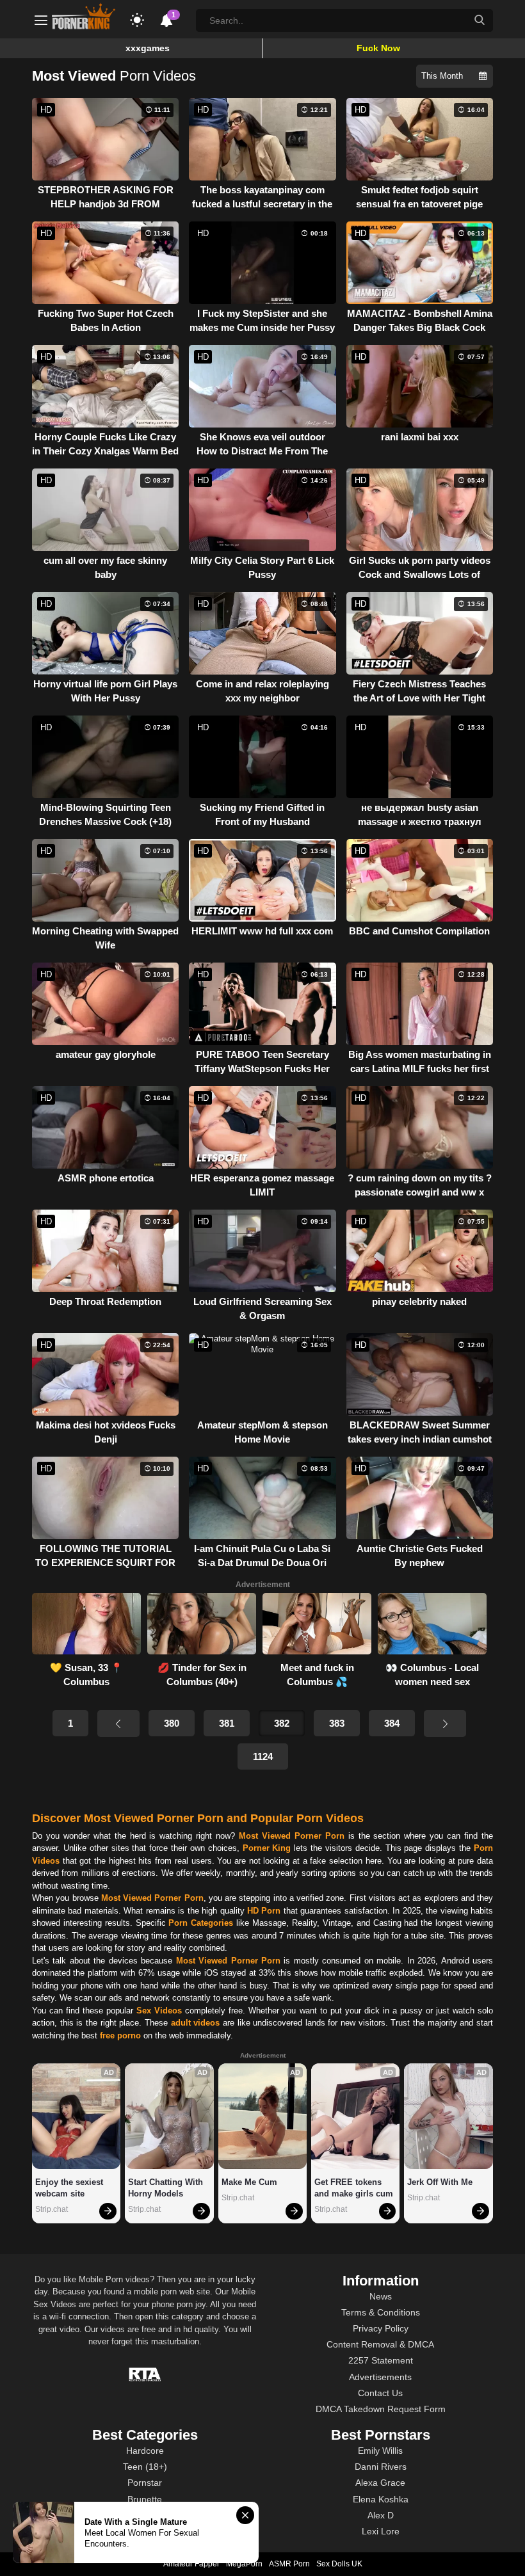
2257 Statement (381, 2360)
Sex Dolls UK (339, 2564)
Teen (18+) (145, 2467)
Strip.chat (52, 2209)
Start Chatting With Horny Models (167, 2188)
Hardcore (145, 2451)
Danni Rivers (381, 2467)
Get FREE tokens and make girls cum (354, 2188)
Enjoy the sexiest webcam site (70, 2188)
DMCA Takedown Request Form (381, 2409)
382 (282, 1723)
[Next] (445, 1724)
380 (172, 1723)
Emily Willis (380, 2451)
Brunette (145, 2499)
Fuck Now (378, 48)
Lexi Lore (381, 2531)
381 (227, 1723)
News (381, 2296)
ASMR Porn (289, 2564)
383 (337, 1723)
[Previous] (118, 1724)
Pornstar (145, 2483)
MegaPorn (244, 2564)
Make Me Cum (249, 2182)
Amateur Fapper (191, 2564)
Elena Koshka (381, 2499)
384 (392, 1723)
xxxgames (148, 48)
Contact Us (380, 2393)
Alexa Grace (380, 2483)
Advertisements (380, 2377)
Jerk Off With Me (440, 2182)
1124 (263, 1756)
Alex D (381, 2515)
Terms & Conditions (381, 2312)
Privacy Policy (381, 2328)
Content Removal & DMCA (380, 2344)
